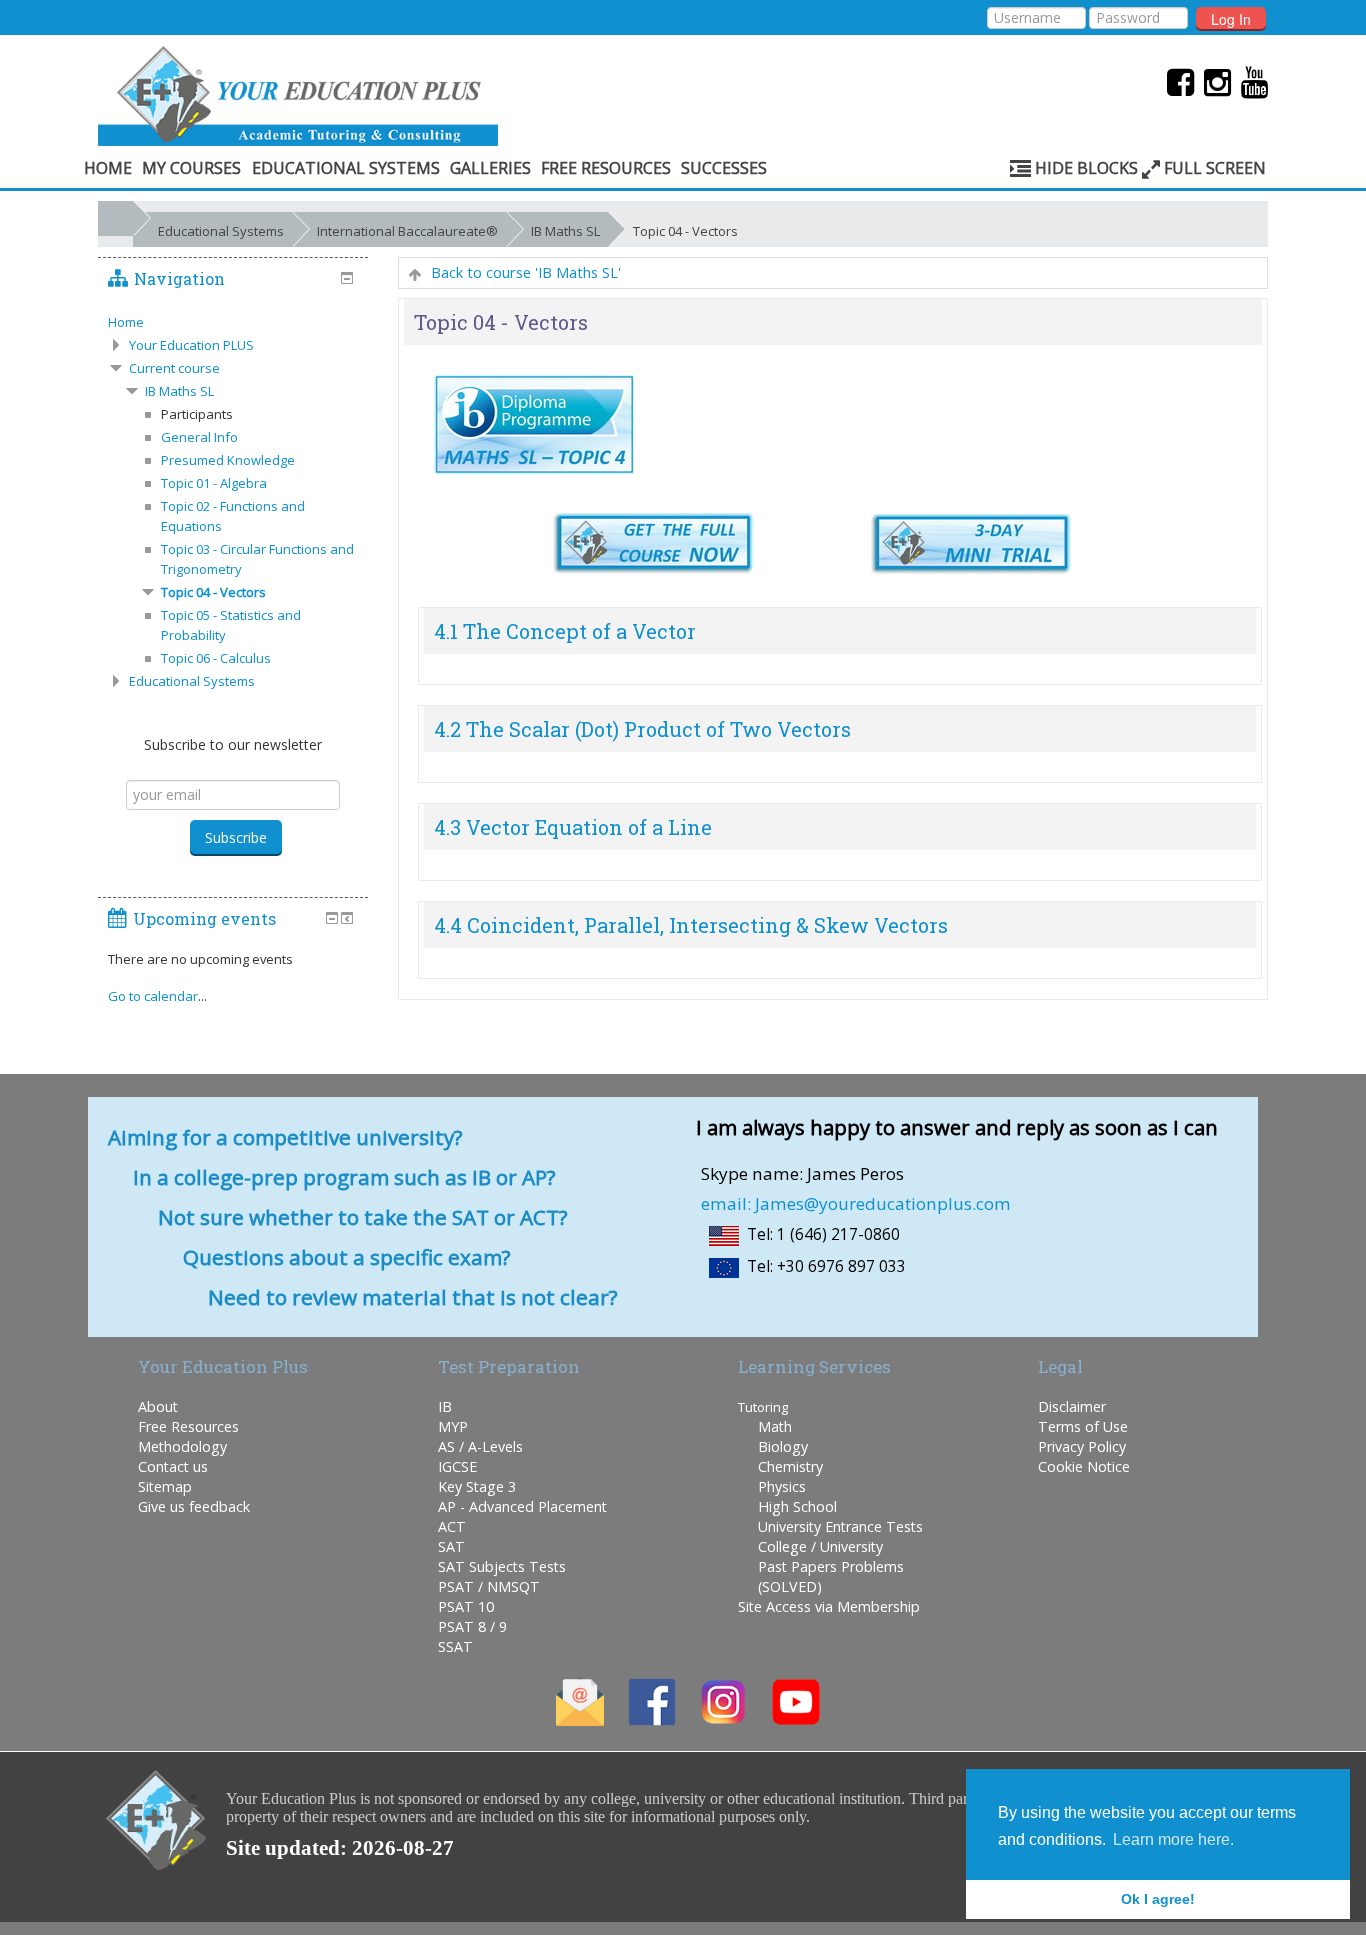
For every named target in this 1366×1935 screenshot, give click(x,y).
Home (108, 168)
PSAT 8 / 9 (472, 1626)
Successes (724, 168)
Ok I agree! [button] (1158, 1899)
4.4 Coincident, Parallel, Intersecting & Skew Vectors (691, 925)
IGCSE (457, 1466)
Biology (783, 1446)
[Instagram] (1212, 81)
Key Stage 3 (477, 1486)
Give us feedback (194, 1506)
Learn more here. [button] (1173, 1839)
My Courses (191, 168)
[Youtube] (1249, 81)
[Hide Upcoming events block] (332, 918)
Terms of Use (1083, 1426)
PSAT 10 (466, 1606)
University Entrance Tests (840, 1526)
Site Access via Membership (829, 1606)
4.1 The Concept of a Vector (565, 631)
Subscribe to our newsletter (233, 744)
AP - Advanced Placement (522, 1506)
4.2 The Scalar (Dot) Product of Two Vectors (642, 729)
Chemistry (790, 1466)
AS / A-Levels (480, 1446)
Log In (1231, 19)
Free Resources (606, 168)
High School (797, 1506)
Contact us (173, 1466)
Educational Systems (346, 168)
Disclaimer (1072, 1406)
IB (445, 1406)
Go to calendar (153, 996)
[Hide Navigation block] (347, 278)
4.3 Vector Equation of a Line (573, 827)
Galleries (490, 168)
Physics (782, 1486)
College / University (820, 1546)
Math (775, 1426)
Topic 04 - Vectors (685, 231)
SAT (451, 1546)
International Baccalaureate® (407, 231)
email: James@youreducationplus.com (856, 1203)
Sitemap (165, 1486)
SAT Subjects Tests (502, 1566)
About (158, 1406)
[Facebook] (1175, 81)
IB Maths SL (565, 231)
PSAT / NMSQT (489, 1586)
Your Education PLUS (191, 345)
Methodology (182, 1446)
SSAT (455, 1646)
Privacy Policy (1082, 1446)
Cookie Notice (1084, 1466)
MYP (453, 1426)
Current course (174, 368)
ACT (452, 1526)
